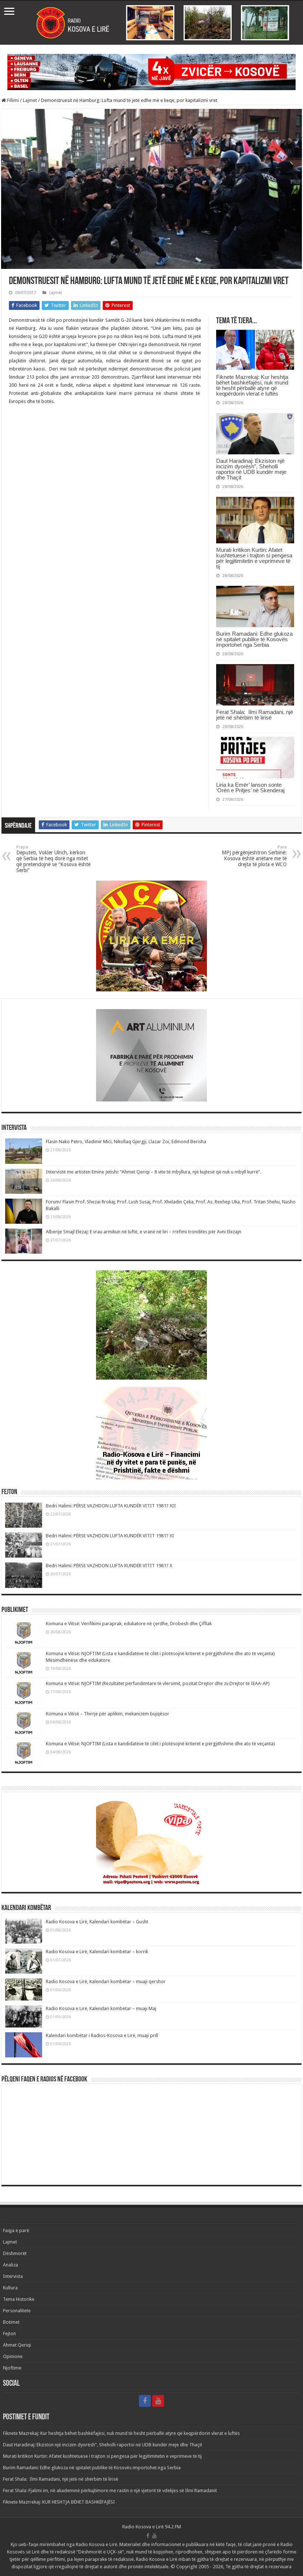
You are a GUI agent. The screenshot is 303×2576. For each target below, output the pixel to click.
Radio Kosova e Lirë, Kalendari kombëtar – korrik (97, 1952)
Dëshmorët (15, 2253)
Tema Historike (19, 2299)
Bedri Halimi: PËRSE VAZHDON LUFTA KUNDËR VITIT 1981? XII (111, 1506)
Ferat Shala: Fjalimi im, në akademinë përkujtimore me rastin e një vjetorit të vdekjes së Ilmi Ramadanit (110, 2490)
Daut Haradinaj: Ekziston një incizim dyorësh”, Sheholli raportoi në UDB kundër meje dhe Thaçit (251, 469)
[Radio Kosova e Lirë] (151, 23)
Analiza (11, 2265)
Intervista (13, 2276)
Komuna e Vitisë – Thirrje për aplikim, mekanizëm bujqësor (108, 1714)
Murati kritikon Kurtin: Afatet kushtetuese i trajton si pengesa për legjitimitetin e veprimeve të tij (254, 558)
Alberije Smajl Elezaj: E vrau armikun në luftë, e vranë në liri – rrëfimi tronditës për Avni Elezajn (144, 1232)
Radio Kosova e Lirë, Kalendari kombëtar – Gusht (97, 1922)
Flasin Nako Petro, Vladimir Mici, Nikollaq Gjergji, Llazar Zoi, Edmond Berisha (126, 1142)
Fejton (9, 2334)
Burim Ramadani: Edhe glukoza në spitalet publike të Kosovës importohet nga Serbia (254, 639)
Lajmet (30, 100)
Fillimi (12, 100)
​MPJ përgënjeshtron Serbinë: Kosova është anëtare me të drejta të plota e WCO (254, 856)
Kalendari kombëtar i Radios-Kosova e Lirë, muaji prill (102, 2035)
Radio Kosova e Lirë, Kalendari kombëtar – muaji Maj (101, 2008)
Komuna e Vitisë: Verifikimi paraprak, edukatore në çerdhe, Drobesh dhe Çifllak (129, 1624)
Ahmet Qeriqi (17, 2345)
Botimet (11, 2322)
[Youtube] (158, 2401)
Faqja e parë (16, 2230)
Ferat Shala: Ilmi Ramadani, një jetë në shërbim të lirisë (255, 715)
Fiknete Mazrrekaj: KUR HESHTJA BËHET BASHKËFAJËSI (59, 2502)
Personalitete (17, 2311)
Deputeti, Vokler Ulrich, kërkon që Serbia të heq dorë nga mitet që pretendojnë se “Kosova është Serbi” (53, 859)
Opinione (13, 2356)
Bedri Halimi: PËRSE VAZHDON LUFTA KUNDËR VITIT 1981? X (109, 1566)
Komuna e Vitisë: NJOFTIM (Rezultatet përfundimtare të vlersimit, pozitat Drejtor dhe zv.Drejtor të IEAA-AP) (158, 1683)
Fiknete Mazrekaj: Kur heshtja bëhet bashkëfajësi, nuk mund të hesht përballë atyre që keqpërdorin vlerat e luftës (252, 385)
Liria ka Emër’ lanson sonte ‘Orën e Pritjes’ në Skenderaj (250, 788)
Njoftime (12, 2368)
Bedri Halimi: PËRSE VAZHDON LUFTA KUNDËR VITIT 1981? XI (110, 1536)
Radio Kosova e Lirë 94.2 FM (152, 2527)
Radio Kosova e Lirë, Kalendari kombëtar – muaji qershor (106, 1981)
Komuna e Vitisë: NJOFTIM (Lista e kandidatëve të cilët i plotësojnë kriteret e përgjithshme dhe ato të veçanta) (160, 1744)
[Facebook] (145, 2401)
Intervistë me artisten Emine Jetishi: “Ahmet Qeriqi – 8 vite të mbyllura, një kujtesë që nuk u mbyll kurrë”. (154, 1172)
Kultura (10, 2288)
